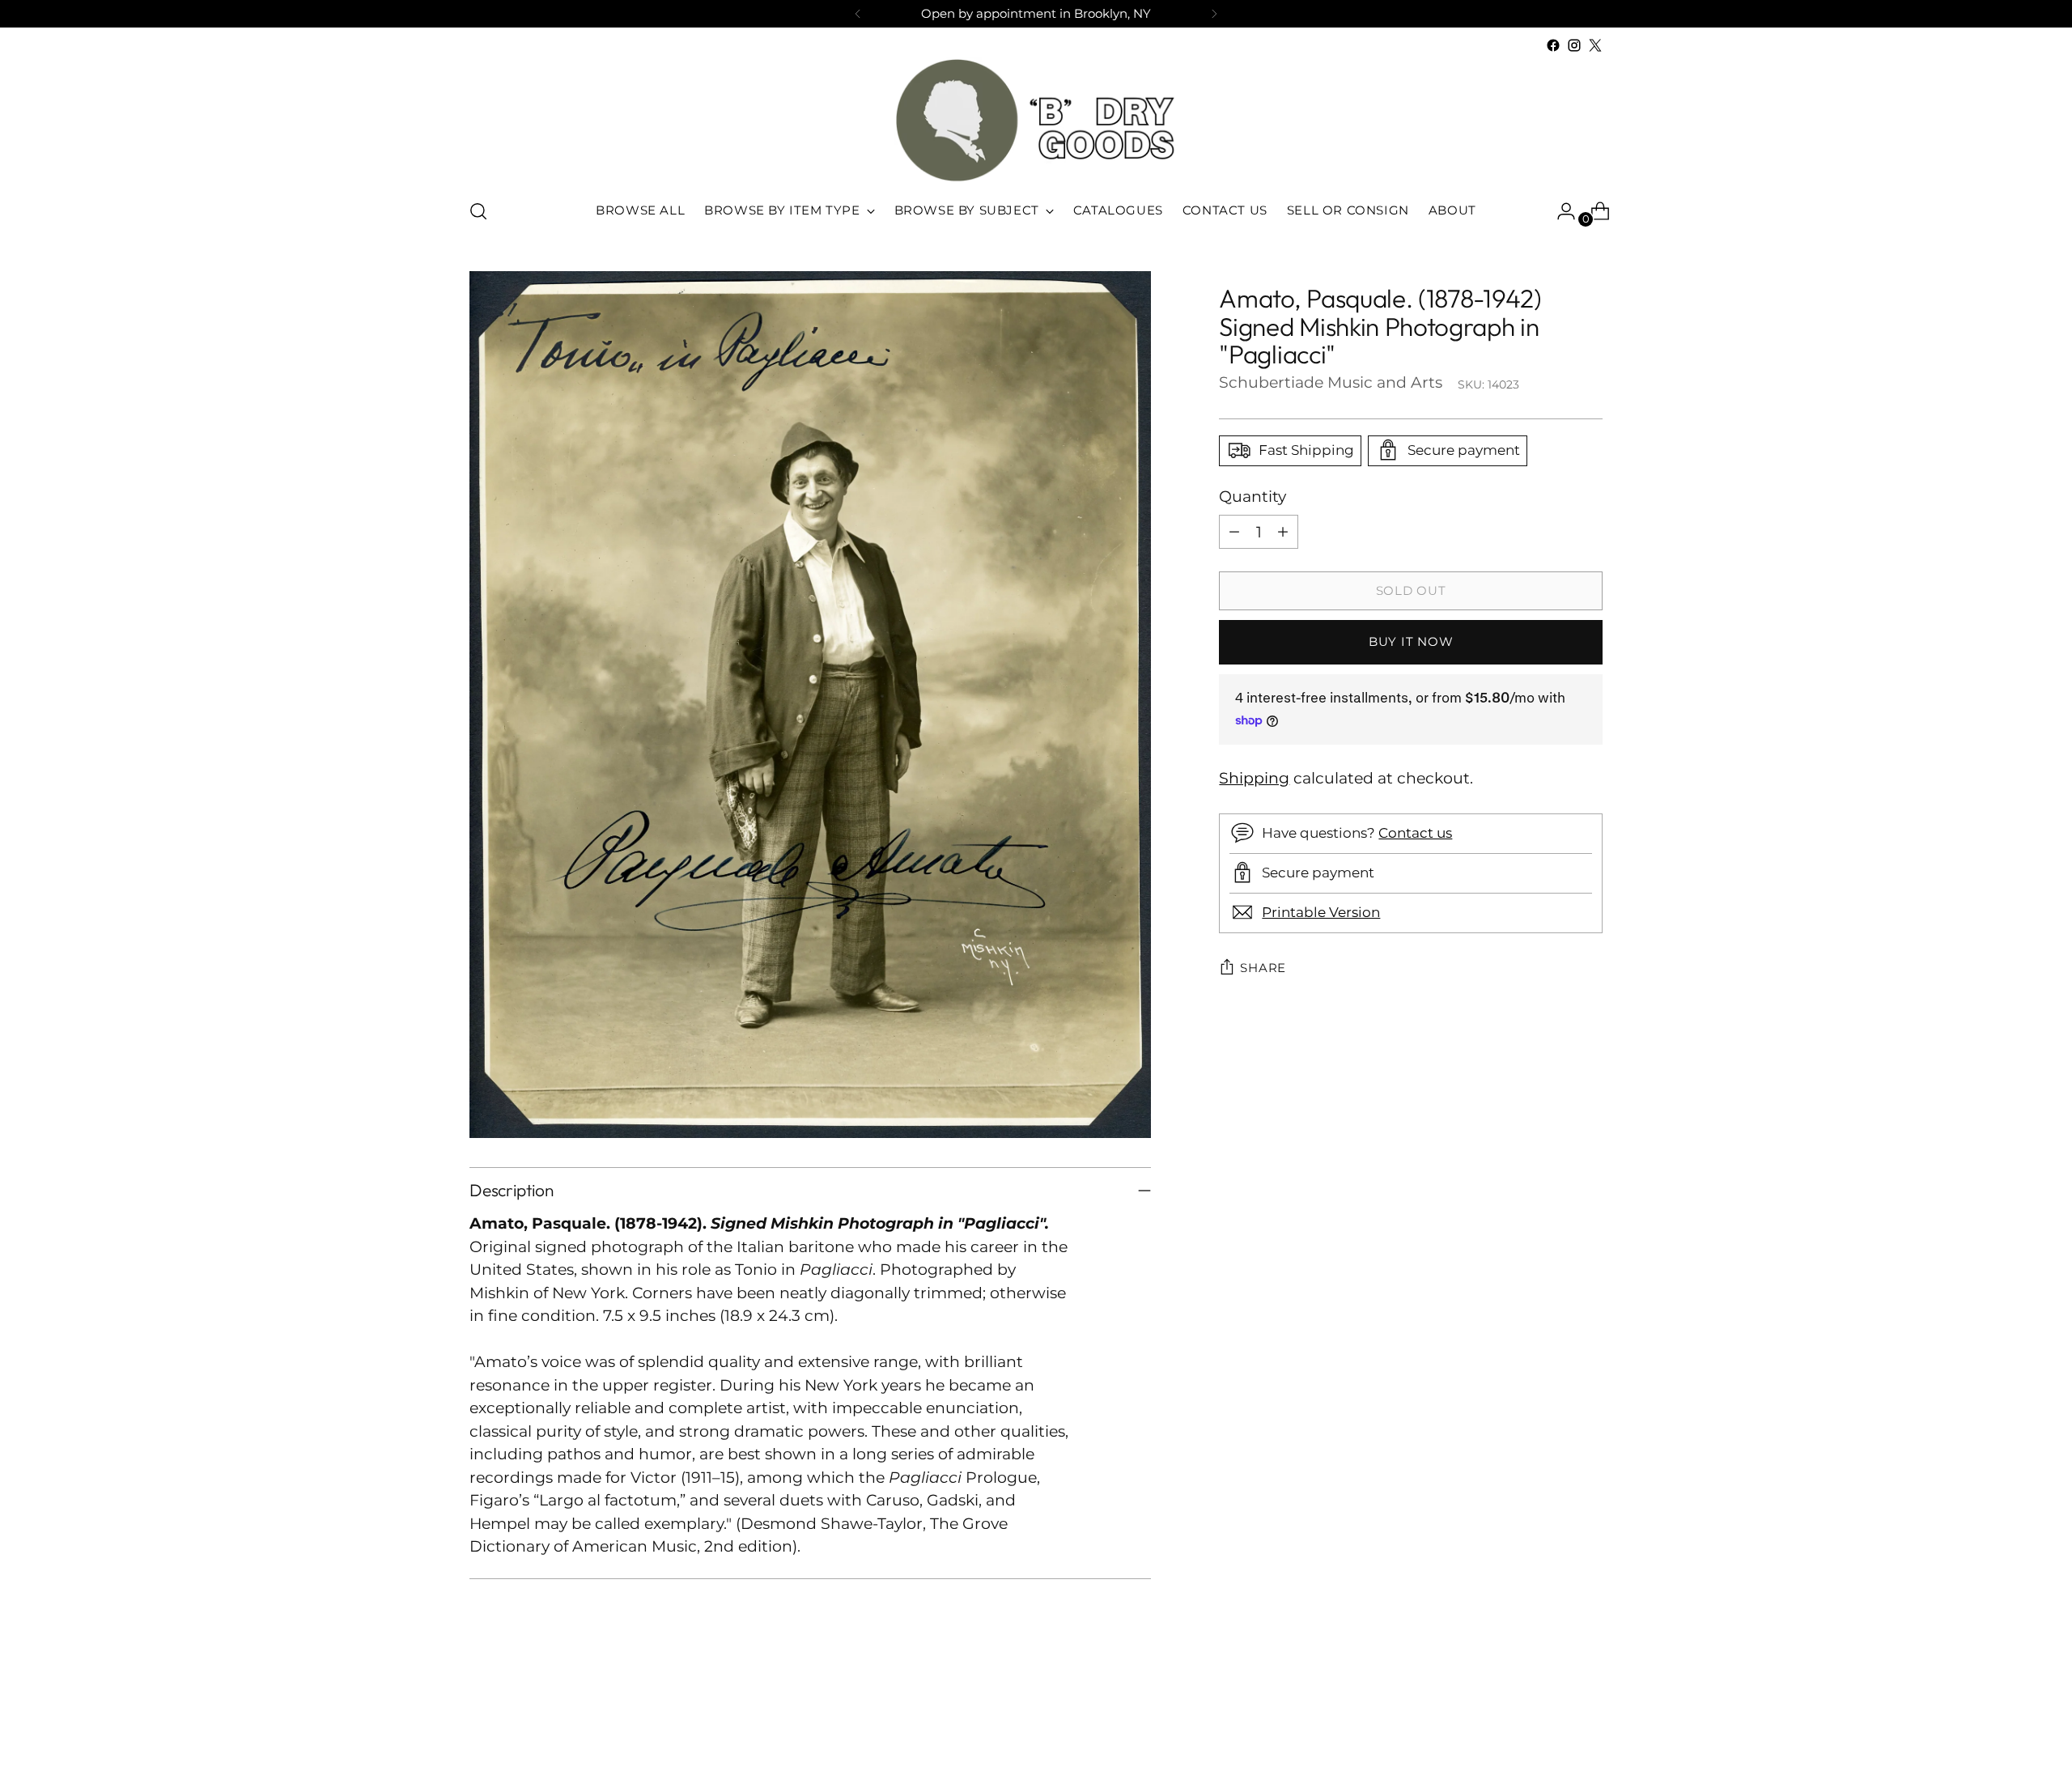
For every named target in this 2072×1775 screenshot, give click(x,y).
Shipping (1254, 778)
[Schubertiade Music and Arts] (1036, 120)
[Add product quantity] (1283, 532)
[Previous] (858, 14)
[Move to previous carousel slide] (1552, 1720)
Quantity (1253, 496)
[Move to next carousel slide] (1589, 1719)
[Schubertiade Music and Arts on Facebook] (1553, 45)
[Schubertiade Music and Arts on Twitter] (1595, 45)
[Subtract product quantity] (1234, 532)
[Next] (1214, 14)
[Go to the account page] (1560, 211)
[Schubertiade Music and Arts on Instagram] (1574, 45)
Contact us (1415, 832)
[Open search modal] (478, 211)
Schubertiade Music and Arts (1331, 382)
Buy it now (1411, 642)
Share (1263, 967)
